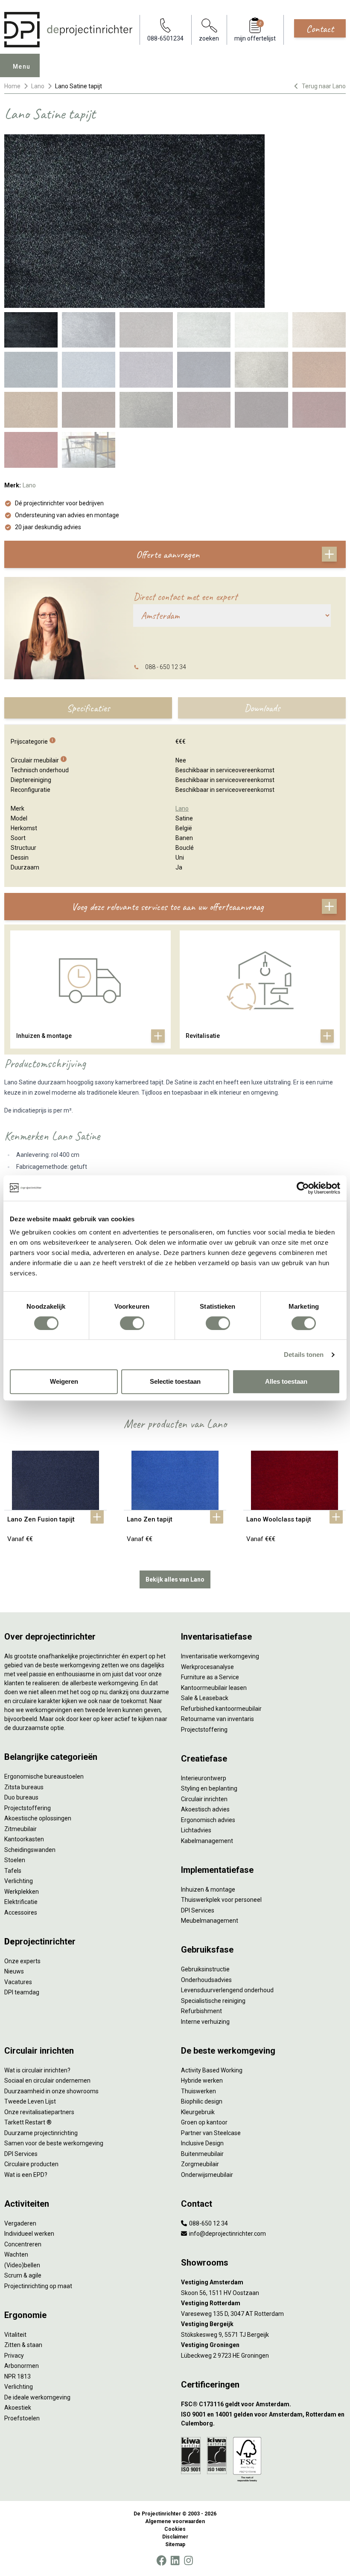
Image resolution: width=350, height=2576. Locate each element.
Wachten (16, 2254)
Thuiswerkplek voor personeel (221, 1900)
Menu (22, 67)
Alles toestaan (286, 1381)
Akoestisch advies (205, 1809)
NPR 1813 (17, 2376)
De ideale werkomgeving (37, 2397)
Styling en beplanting (209, 1788)
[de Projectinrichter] (68, 30)
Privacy (14, 2356)
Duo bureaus (21, 1797)
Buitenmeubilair (202, 2154)
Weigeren (64, 1381)
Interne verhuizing (205, 2022)
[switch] (132, 1323)
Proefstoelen (22, 2418)
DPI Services (198, 1910)
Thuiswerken (198, 2091)
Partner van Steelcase (211, 2133)
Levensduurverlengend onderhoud (227, 1990)
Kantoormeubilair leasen (214, 1688)
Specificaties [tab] (88, 708)
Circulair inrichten (204, 1799)
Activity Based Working (212, 2070)
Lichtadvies (196, 1830)
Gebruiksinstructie (205, 1969)
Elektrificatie (21, 1902)
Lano (38, 86)
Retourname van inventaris (217, 1719)
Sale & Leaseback (205, 1698)
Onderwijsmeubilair (207, 2175)
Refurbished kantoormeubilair (221, 1709)
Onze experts (22, 1961)
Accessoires (21, 1912)
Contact (320, 29)
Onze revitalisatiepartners (39, 2112)
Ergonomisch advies (208, 1820)
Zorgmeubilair (200, 2164)
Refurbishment (201, 2011)
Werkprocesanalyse (207, 1667)
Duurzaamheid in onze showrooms (51, 2091)
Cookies (175, 2529)
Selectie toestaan (175, 1381)
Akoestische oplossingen (38, 1818)
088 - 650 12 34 (166, 667)
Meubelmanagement (210, 1921)
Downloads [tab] (262, 708)
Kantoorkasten (24, 1839)
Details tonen (304, 1355)
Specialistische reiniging (213, 2001)
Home (12, 86)
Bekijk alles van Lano (175, 1579)
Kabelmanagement (207, 1841)
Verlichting (19, 1881)
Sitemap (175, 2544)
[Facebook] (161, 2561)
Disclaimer (175, 2537)
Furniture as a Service (210, 1677)
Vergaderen (20, 2223)
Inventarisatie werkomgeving (220, 1656)
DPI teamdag (22, 1992)
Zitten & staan (23, 2345)
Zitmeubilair (20, 1829)
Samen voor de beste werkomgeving (54, 2143)
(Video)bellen (22, 2265)
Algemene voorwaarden (175, 2521)
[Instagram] (188, 2561)
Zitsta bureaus (24, 1787)
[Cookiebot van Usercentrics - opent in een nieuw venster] (303, 1188)
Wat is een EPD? (26, 2175)
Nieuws (14, 1971)
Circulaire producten (31, 2164)
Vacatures (18, 1982)
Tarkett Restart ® (28, 2122)
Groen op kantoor (204, 2122)
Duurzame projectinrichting (41, 2133)
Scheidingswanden (30, 1850)
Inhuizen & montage (208, 1889)
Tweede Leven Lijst (30, 2101)
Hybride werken (202, 2081)
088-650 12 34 (208, 2223)
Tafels (13, 1871)
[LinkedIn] (175, 2561)
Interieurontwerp (204, 1778)
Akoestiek (18, 2408)
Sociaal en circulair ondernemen (47, 2081)
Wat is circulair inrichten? (37, 2070)
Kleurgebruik (198, 2112)
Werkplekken (22, 1892)
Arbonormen (22, 2366)
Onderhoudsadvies (206, 1980)
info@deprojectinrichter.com (227, 2234)
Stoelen (15, 1860)
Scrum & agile (23, 2275)
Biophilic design (202, 2101)
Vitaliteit (15, 2335)
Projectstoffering (28, 1808)
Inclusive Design (202, 2143)
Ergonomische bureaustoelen (44, 1776)
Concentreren (23, 2244)
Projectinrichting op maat (38, 2286)
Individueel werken (29, 2234)
